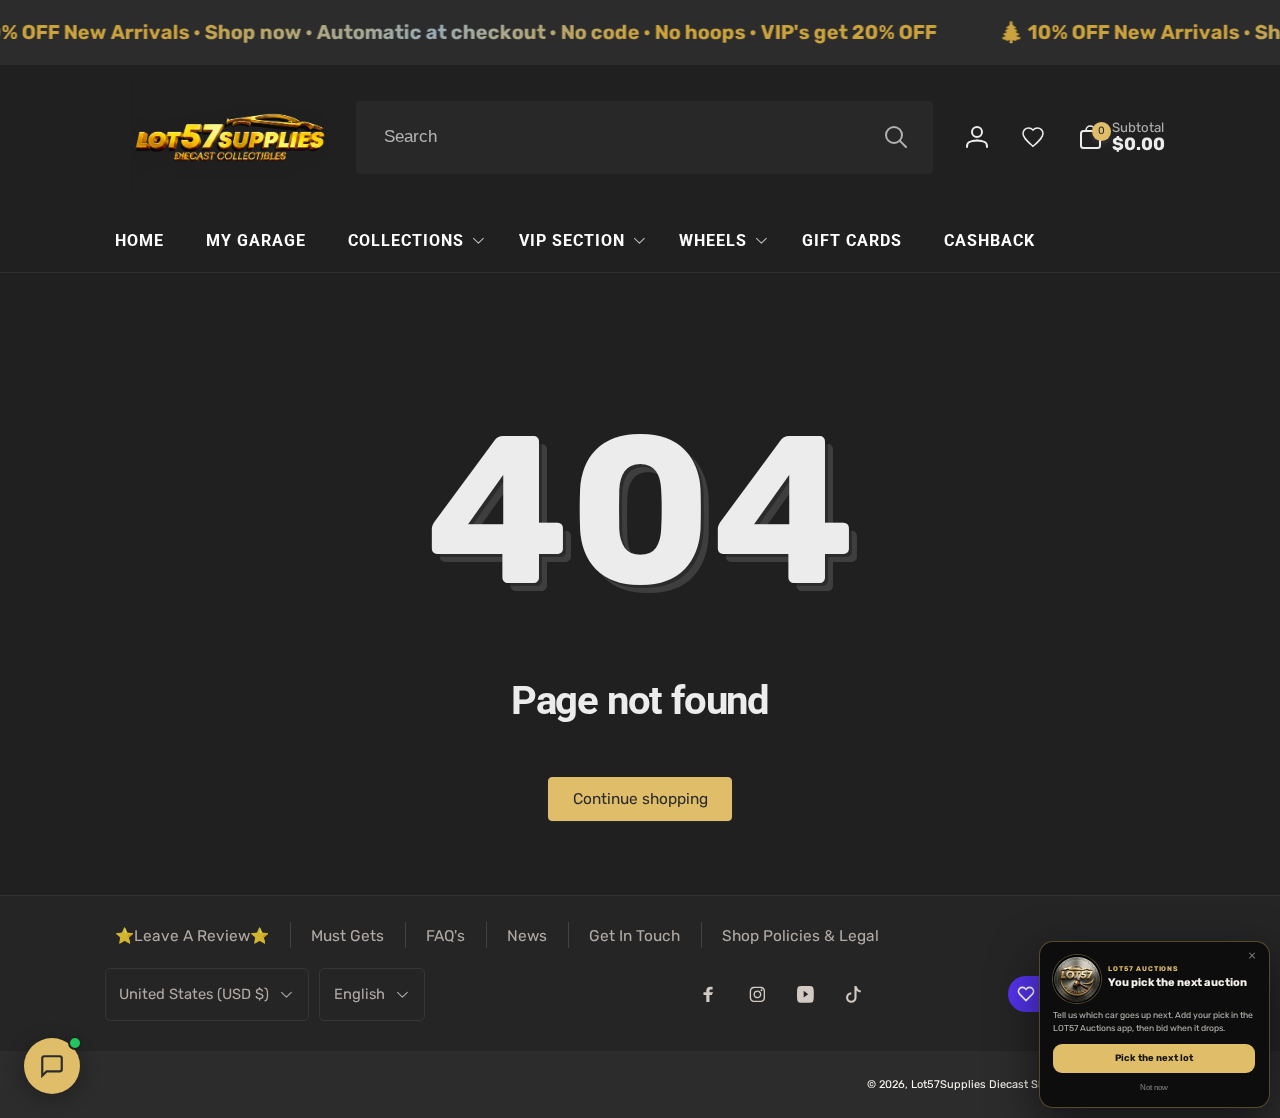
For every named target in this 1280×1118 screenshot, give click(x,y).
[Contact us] (52, 1066)
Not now (1154, 1087)
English (359, 994)
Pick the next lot (1154, 1057)
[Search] (896, 137)
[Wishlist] (1033, 137)
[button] (1122, 137)
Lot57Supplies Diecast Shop (984, 1084)
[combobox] (644, 138)
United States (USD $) (194, 994)
